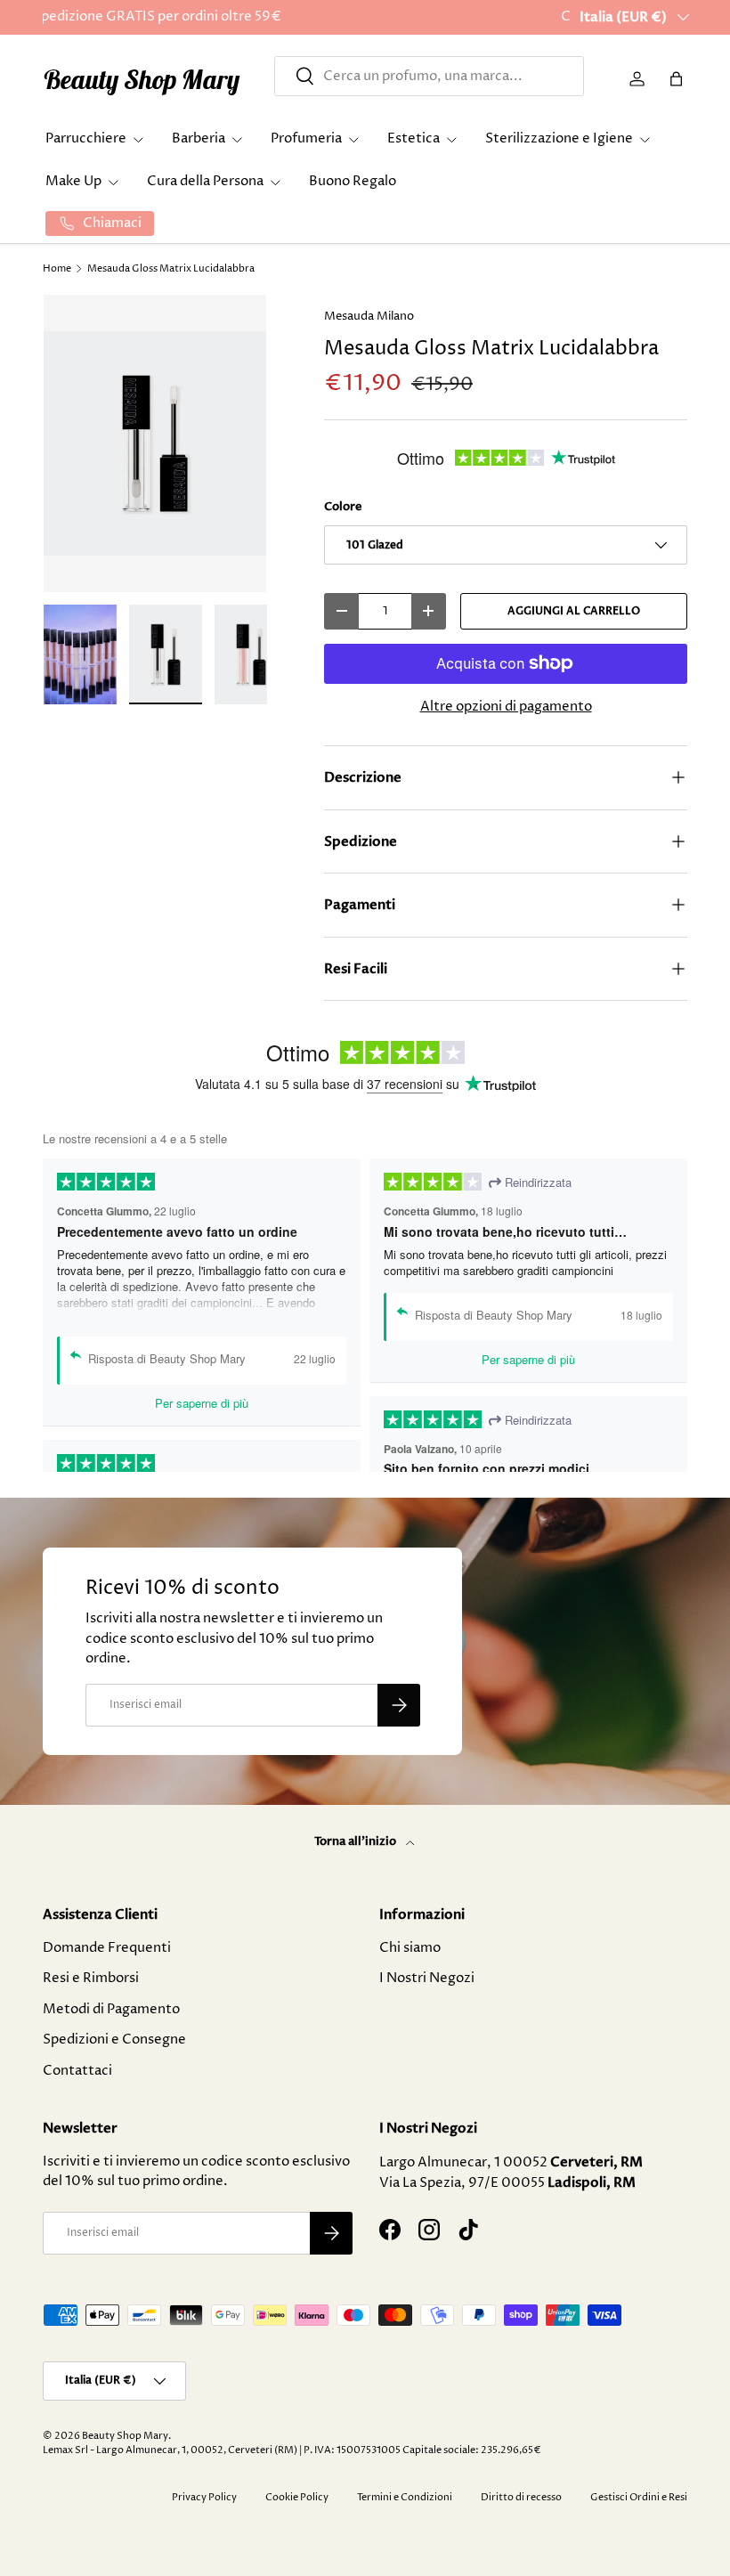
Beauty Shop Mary (125, 2436)
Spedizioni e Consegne (114, 2040)
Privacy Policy (204, 2497)
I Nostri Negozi (427, 1978)
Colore (343, 507)
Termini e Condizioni (405, 2497)
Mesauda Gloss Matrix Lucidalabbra (171, 268)
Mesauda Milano (369, 316)
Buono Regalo (353, 181)
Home (57, 268)
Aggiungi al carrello (574, 611)
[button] (677, 79)
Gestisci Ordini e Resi (639, 2497)
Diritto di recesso (521, 2497)
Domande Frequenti (107, 1948)
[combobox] (429, 76)
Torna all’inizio (357, 1841)
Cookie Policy (297, 2497)
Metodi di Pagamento (111, 2009)
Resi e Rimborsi (91, 1978)
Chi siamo (410, 1948)
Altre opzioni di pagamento (506, 707)
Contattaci (77, 2071)
